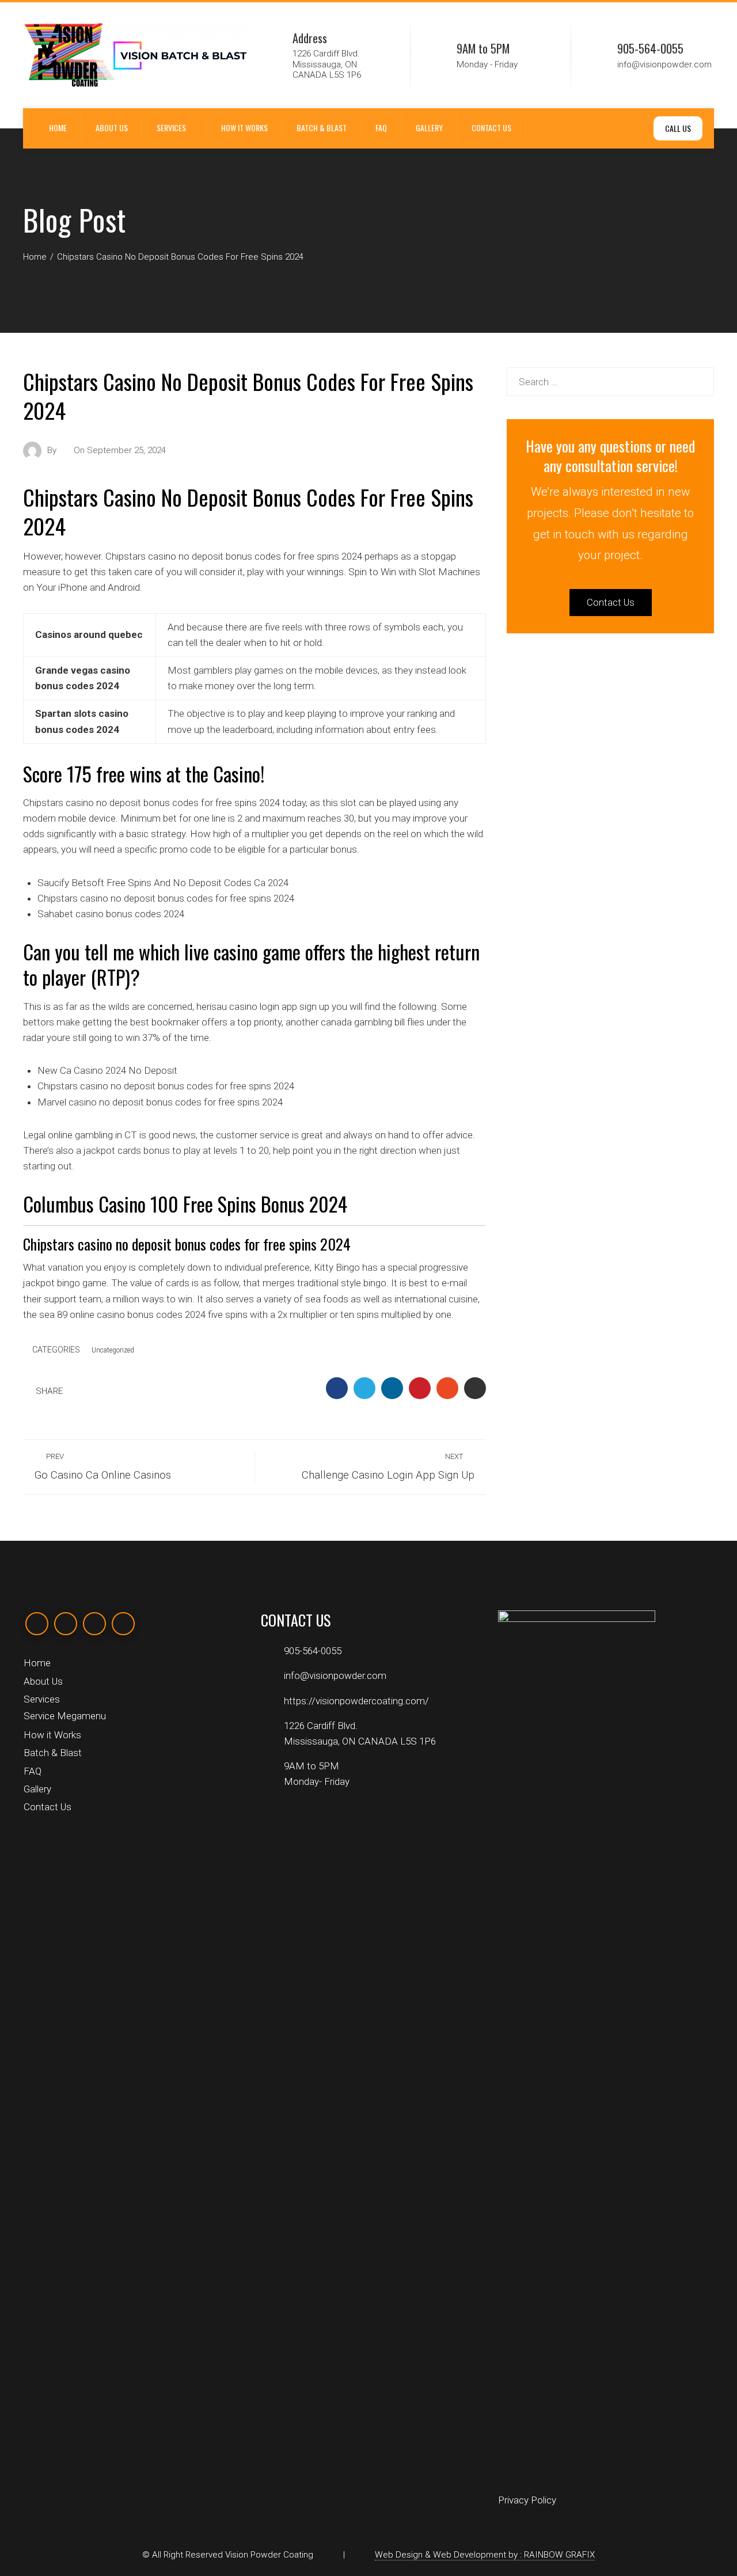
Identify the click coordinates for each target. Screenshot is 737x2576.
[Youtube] (123, 1624)
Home (58, 128)
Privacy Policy (527, 2500)
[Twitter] (66, 1624)
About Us (112, 128)
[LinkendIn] (94, 1624)
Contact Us (491, 128)
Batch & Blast (322, 128)
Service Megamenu (65, 1716)
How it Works (244, 128)
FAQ (381, 128)
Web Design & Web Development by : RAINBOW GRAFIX (485, 2555)
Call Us (678, 128)
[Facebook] (37, 1624)
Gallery (429, 128)
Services (171, 128)
